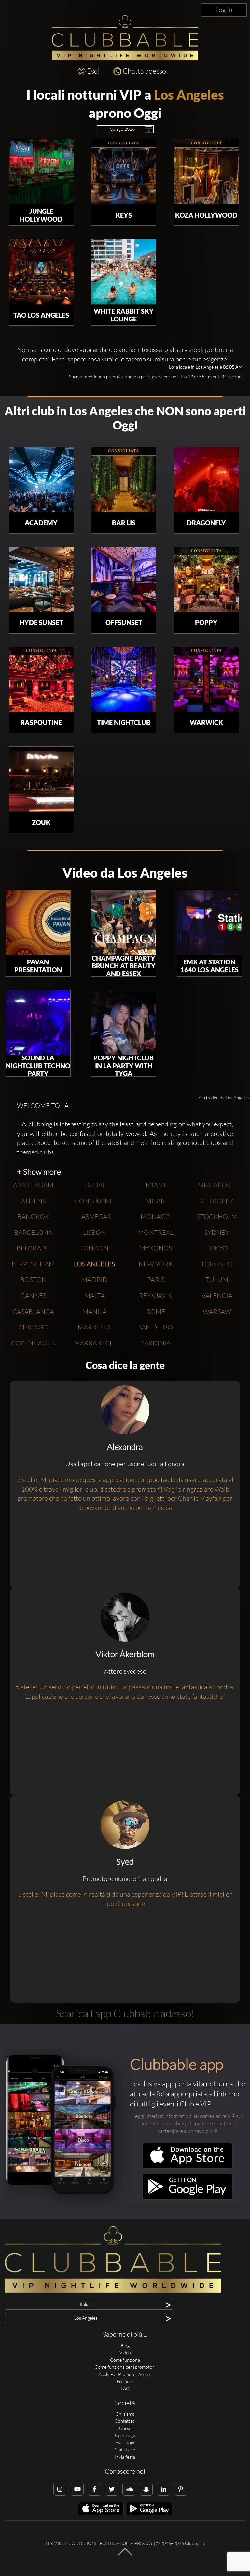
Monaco (156, 1216)
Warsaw (217, 1311)
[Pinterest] (181, 2489)
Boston (33, 1280)
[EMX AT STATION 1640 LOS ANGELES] (209, 923)
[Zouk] (41, 779)
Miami (156, 1185)
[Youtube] (77, 2489)
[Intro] (125, 2555)
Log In (224, 10)
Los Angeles (189, 95)
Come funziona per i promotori (125, 2367)
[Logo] (125, 38)
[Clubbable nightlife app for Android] (187, 2198)
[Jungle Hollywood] (41, 172)
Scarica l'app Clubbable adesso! (125, 2013)
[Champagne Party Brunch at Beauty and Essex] (124, 923)
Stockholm (217, 1216)
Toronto (217, 1264)
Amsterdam (33, 1185)
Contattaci (125, 2421)
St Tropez (217, 1201)
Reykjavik (156, 1295)
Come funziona (125, 2360)
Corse (125, 2428)
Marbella (94, 1327)
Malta (95, 1295)
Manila (95, 1311)
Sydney (217, 1232)
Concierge (125, 2435)
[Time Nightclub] (124, 679)
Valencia (217, 1295)
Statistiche (125, 2450)
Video (125, 2353)
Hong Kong (94, 1201)
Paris (156, 1280)
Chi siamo (125, 2414)
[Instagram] (60, 2489)
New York (156, 1264)
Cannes (33, 1295)
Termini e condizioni (71, 2543)
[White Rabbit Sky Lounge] (124, 272)
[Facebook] (94, 2489)
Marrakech (94, 1343)
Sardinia (156, 1343)
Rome (156, 1311)
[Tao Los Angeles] (41, 272)
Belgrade (33, 1248)
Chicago (33, 1327)
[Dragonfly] (206, 480)
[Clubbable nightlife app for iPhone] (187, 2167)
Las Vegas (94, 1216)
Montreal (156, 1232)
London (94, 1248)
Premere (125, 2381)
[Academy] (41, 480)
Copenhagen (33, 1343)
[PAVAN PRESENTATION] (38, 923)
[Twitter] (112, 2489)
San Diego (156, 1327)
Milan (156, 1201)
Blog (125, 2345)
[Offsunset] (124, 579)
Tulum (217, 1280)
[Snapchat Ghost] (146, 2489)
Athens (33, 1201)
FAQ (125, 2388)
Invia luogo (125, 2442)
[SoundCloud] (129, 2489)
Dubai (94, 1185)
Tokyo (217, 1248)
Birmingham (33, 1264)
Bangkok (33, 1216)
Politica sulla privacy (126, 2543)
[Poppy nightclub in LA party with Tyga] (124, 1023)
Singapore (217, 1185)
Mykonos (156, 1248)
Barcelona (33, 1232)
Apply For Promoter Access (125, 2374)
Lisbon (94, 1232)
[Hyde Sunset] (41, 579)
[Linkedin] (163, 2489)
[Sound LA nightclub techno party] (38, 1023)
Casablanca (33, 1311)
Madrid (94, 1280)
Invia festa (125, 2457)
